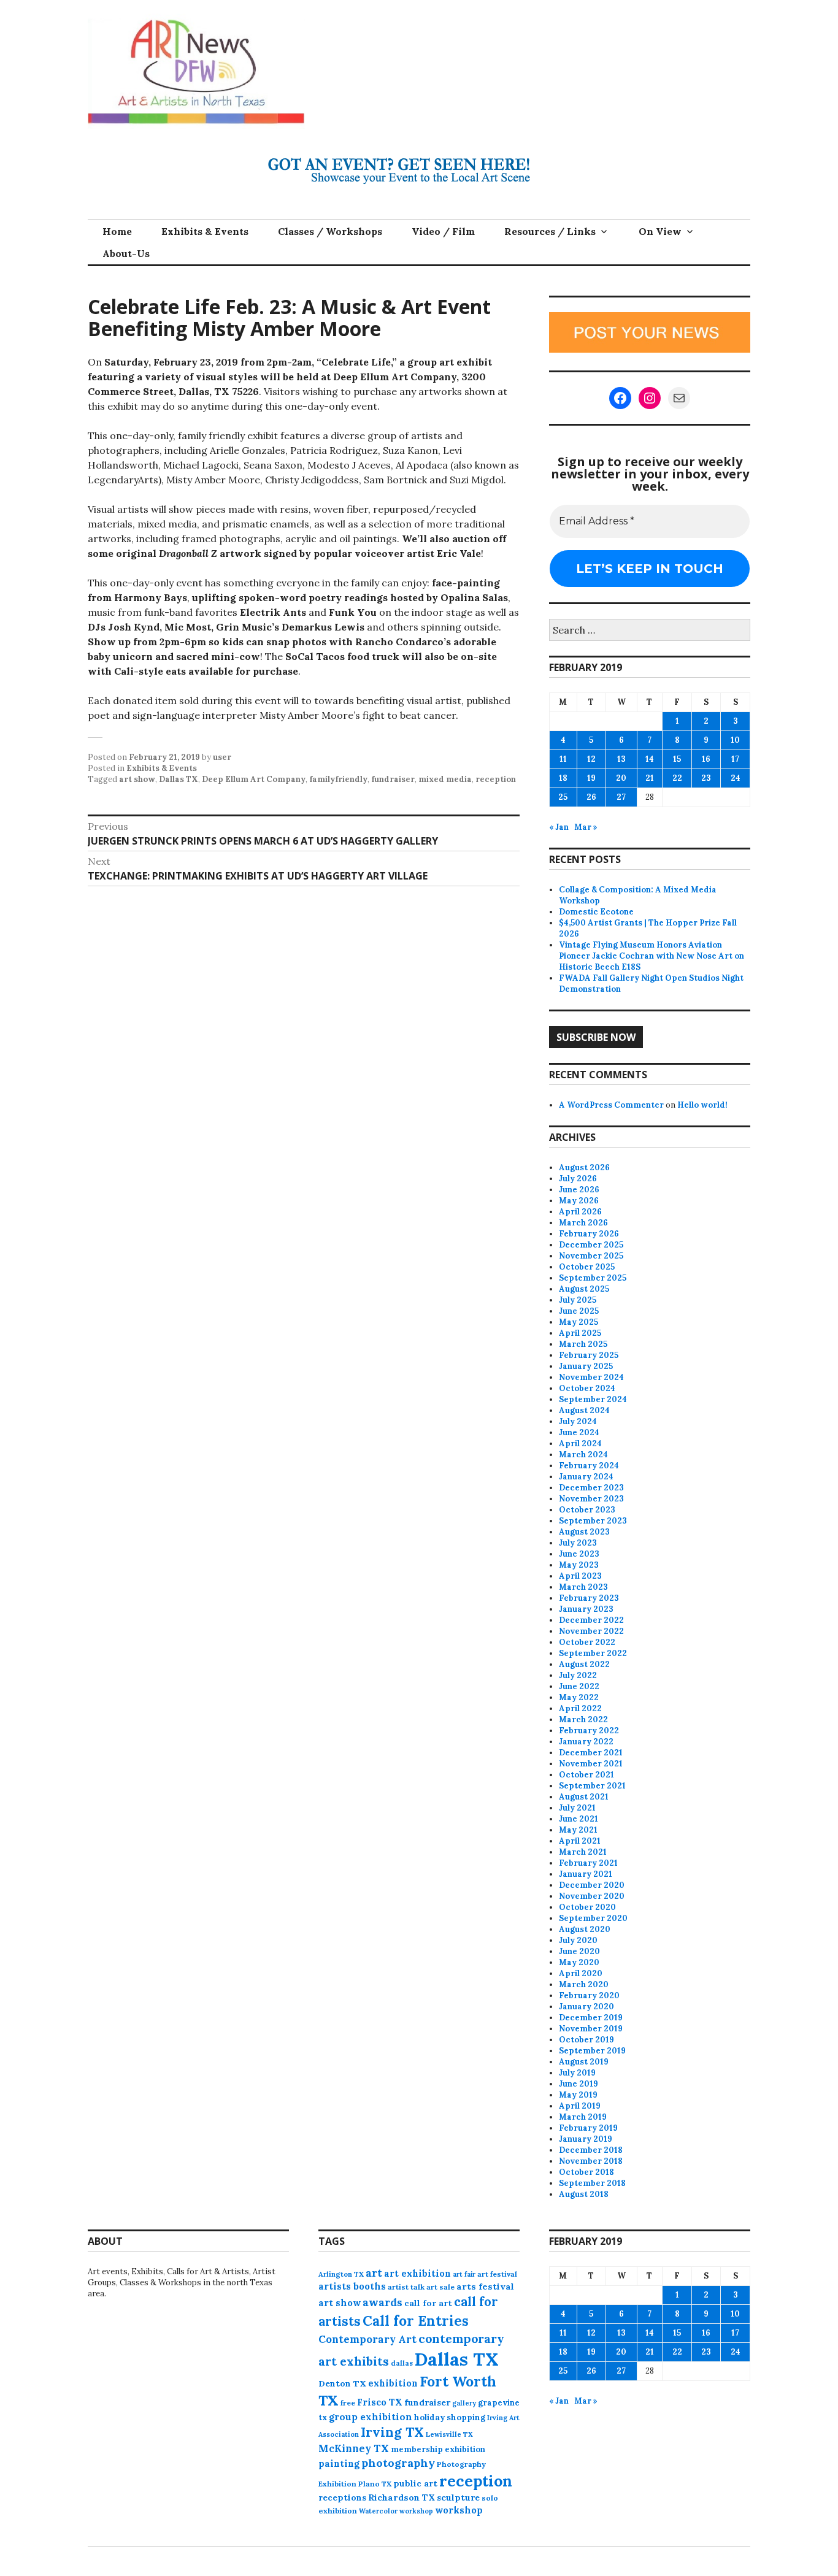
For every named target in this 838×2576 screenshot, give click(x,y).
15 (677, 759)
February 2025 (589, 1355)
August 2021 (584, 1797)
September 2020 (593, 1918)
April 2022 (580, 1708)
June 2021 (579, 1819)
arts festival (485, 2287)
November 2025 (591, 1256)
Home (117, 231)
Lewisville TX (449, 2434)
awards (382, 2302)
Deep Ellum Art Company (254, 779)
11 (563, 759)
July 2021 (577, 1808)
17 (735, 759)
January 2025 (586, 1366)
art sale (440, 2287)
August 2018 (584, 2194)
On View (660, 231)
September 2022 (593, 1653)
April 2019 (580, 2106)
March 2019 (583, 2117)
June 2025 (579, 1311)
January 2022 (586, 1742)
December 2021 (591, 1753)
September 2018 (592, 2183)
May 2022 (579, 1697)
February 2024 (589, 1466)
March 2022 (583, 1719)
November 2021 (591, 1764)
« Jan (559, 827)
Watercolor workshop (396, 2511)
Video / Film (443, 231)
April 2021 (580, 1841)
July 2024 (578, 1421)
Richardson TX (402, 2497)
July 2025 (578, 1300)
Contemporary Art (367, 2339)
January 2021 (586, 1874)
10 (735, 740)
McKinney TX (354, 2448)
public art (415, 2483)
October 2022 (587, 1642)
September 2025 (593, 1278)
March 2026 (583, 1223)
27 (621, 797)
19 (591, 778)
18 (563, 778)
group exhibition (371, 2417)
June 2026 (579, 1190)
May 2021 (578, 1830)
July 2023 (578, 1543)
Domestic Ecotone (596, 912)
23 (706, 778)
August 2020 (585, 1929)
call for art (428, 2303)
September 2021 (592, 1786)
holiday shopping (450, 2417)
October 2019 (586, 2040)
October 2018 (586, 2172)
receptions (342, 2497)
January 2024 (586, 1477)
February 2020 (589, 1995)
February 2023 (589, 1598)
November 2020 (592, 1896)
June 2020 (579, 1951)
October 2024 (587, 1388)
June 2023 (579, 1554)
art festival (497, 2274)
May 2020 (579, 1962)
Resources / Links (550, 231)
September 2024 (593, 1399)
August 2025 (584, 1289)
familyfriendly (338, 779)
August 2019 (584, 2062)
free (348, 2403)
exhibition (393, 2383)
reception (496, 779)
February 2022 (589, 1731)
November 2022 (591, 1631)
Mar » (586, 827)
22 (677, 778)
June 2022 (579, 1686)
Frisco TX (380, 2402)
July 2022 (578, 1675)
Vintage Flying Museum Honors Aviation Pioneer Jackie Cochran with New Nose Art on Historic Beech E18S (652, 956)
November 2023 (591, 1499)
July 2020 (578, 1940)
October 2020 (587, 1907)
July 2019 (577, 2073)
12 (591, 759)
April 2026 (580, 1212)
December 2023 (591, 1488)
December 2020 (592, 1885)
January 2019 (586, 2139)
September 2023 (593, 1521)
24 (736, 778)
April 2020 (581, 1973)
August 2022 (584, 1664)
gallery (464, 2403)
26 (591, 797)
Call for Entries (416, 2321)
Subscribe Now (596, 1037)
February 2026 (589, 1234)
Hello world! (702, 1105)
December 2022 (591, 1620)
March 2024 (583, 1455)
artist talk (406, 2287)
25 (563, 797)
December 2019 (591, 2018)
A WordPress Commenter (611, 1105)
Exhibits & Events (205, 231)
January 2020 (586, 2007)
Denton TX (342, 2383)
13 (621, 759)
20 (621, 778)
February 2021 (588, 1863)
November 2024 (591, 1377)
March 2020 (584, 1984)
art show (137, 779)
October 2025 (587, 1267)
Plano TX (375, 2484)
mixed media (445, 779)
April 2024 (580, 1443)
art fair (464, 2274)
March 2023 (583, 1587)
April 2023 (580, 1576)
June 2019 (579, 2084)
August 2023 (584, 1532)
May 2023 (579, 1565)
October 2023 (587, 1510)
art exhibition (417, 2273)
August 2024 (584, 1410)
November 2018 (591, 2161)
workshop (459, 2510)
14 (650, 759)
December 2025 (591, 1245)
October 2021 (586, 1775)
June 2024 (579, 1432)
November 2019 (591, 2029)
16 (706, 759)
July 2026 (578, 1179)
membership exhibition (438, 2449)
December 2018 (591, 2150)
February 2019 (588, 2128)
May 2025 (579, 1322)
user (222, 757)
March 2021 (583, 1852)
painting (339, 2463)
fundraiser (393, 779)
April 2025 (580, 1333)
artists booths (352, 2286)
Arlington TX (341, 2274)
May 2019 (578, 2095)
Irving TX (392, 2432)
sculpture (458, 2497)
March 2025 (583, 1344)
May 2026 (579, 1201)
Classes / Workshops (330, 231)
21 (650, 778)
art (374, 2273)
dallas (402, 2363)
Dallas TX (179, 779)
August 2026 (584, 1167)
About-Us (126, 253)
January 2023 (586, 1609)
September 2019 (592, 2051)
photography (398, 2463)
